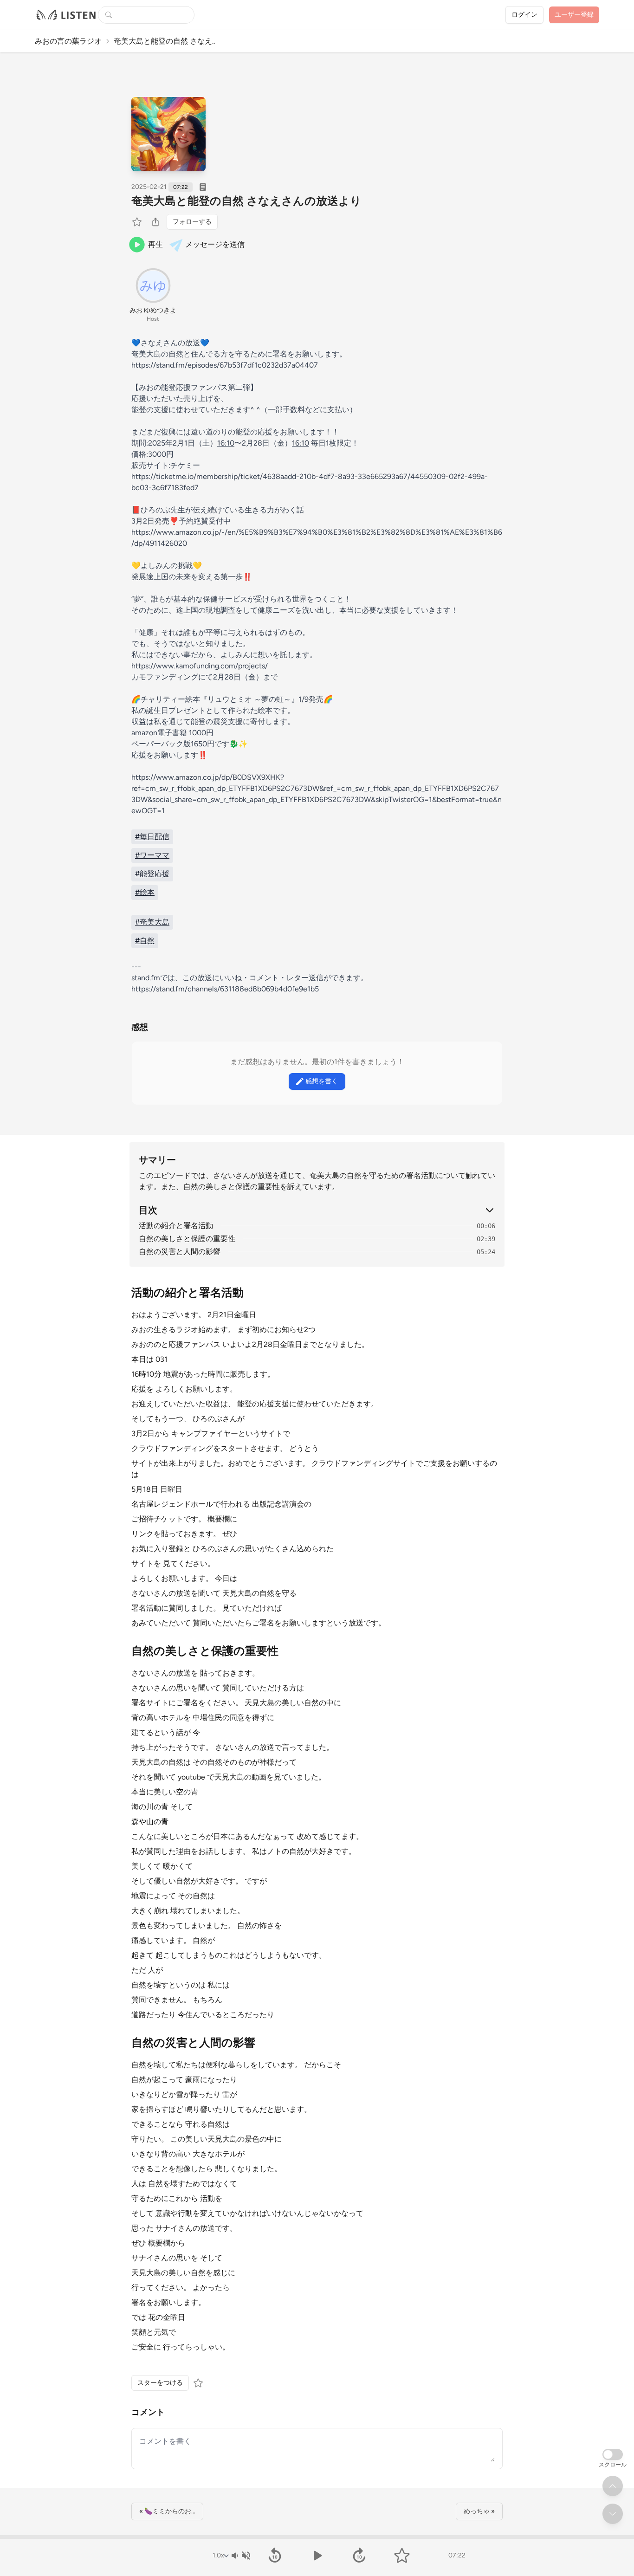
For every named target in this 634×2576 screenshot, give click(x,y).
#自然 (145, 941)
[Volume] (240, 2556)
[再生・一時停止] (317, 2556)
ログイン (524, 15)
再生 (155, 244)
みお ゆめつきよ (153, 310)
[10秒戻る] (275, 2556)
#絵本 (145, 892)
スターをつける (160, 2383)
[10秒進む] (359, 2556)
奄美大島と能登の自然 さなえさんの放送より (246, 201)
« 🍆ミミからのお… (167, 2511)
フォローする (192, 222)
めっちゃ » (479, 2511)
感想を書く (322, 1081)
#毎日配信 (152, 837)
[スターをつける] (138, 222)
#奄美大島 (152, 922)
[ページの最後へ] (613, 2514)
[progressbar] (317, 2537)
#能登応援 (152, 874)
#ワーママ (152, 855)
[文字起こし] (203, 187)
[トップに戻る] (613, 2486)
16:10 (226, 443)
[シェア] (155, 222)
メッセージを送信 (215, 244)
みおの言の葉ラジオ (68, 41)
